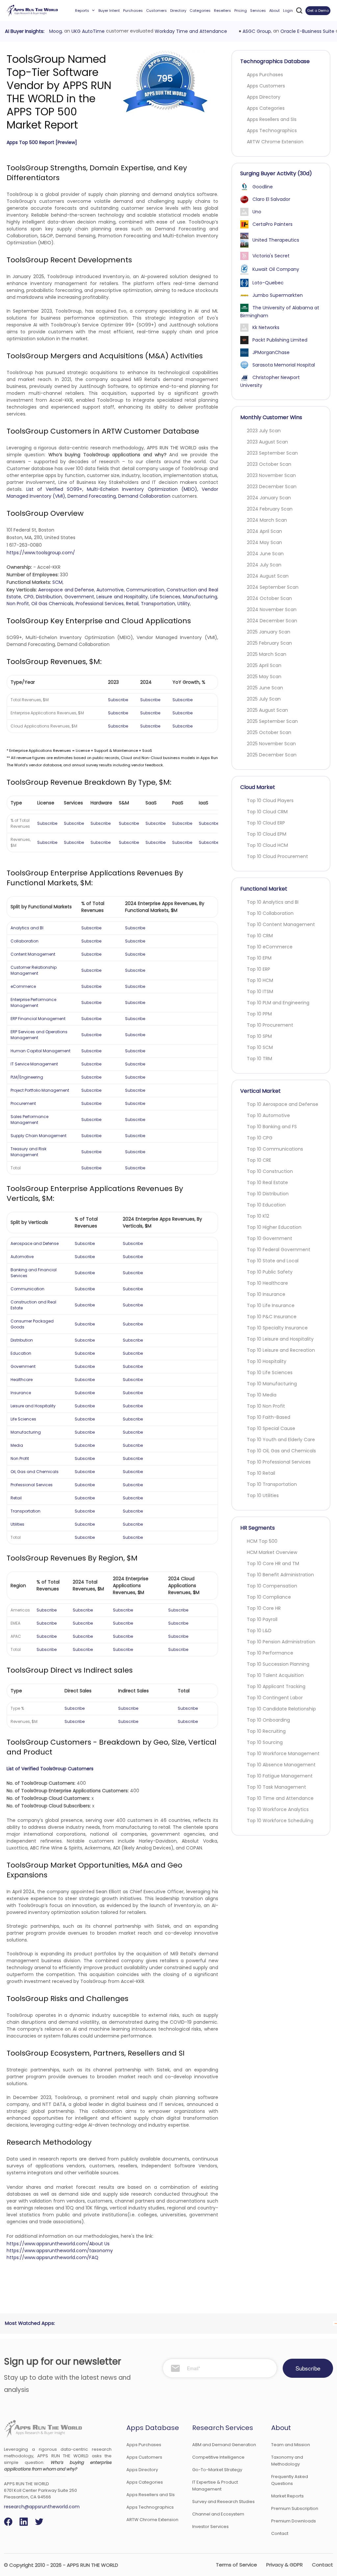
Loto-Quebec (268, 283)
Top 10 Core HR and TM (273, 1563)
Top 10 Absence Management (281, 1765)
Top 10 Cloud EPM (267, 834)
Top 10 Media (262, 1395)
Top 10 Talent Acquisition (275, 1675)
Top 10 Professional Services (279, 1462)
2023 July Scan (264, 431)
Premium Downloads (294, 2521)
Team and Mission (291, 2445)
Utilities (17, 1524)
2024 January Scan (269, 498)
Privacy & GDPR (285, 2565)
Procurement (23, 1103)
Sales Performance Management (29, 1120)
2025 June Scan (265, 688)
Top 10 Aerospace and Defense (283, 1104)
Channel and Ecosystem (218, 2514)
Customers (156, 11)
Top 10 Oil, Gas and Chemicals (281, 1451)
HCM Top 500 (262, 1541)
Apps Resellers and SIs (272, 119)
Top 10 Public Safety (270, 1272)
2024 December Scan (272, 621)
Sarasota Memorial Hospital (284, 365)
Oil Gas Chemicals (52, 604)
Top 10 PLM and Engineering (278, 1003)
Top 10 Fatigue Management (280, 1776)
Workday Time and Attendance (190, 31)
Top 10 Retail (261, 1473)
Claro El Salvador (271, 199)
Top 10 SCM (260, 1047)
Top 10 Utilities (263, 1495)
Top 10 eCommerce (270, 947)
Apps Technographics (272, 131)
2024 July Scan (264, 565)
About (274, 11)
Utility (184, 604)
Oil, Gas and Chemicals (35, 1472)
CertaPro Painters (272, 224)
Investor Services (210, 2527)
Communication (145, 590)
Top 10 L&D (259, 1631)
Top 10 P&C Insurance (272, 1317)
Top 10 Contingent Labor (275, 1698)
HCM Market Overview (272, 1552)
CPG (29, 597)
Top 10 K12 (258, 1216)
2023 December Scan (272, 487)
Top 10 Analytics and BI (273, 902)
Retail (132, 604)
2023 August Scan (267, 442)
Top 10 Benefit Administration (280, 1575)
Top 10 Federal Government (279, 1250)
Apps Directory (264, 97)
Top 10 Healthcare (267, 1283)
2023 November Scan (271, 475)
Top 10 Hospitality (267, 1361)
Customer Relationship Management (34, 970)
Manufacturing (200, 597)
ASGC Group (255, 31)
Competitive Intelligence (218, 2457)
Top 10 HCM (260, 980)
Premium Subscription (295, 2508)
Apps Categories (266, 108)
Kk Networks (266, 327)
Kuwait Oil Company (276, 269)
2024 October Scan (269, 598)
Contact (280, 2533)
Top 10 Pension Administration (281, 1642)
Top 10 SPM (259, 1036)
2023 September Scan (272, 453)
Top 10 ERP (259, 969)
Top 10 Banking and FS (272, 1127)
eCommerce (23, 986)
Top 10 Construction (270, 1171)
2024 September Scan (273, 587)
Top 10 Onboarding (268, 1720)
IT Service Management (34, 1064)
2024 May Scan (264, 542)
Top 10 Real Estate (267, 1182)
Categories (200, 11)
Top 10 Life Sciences (270, 1372)
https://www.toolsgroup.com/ (41, 553)
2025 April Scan (264, 665)
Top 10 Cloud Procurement (277, 856)
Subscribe (118, 700)
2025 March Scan (267, 654)
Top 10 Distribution (268, 1194)
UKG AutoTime (87, 31)
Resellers (222, 11)
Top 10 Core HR (264, 1608)
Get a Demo (318, 11)
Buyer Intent (109, 11)
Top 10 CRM (260, 936)
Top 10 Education (266, 1205)
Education (21, 1353)
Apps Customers (266, 86)
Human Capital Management (40, 1051)
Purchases (133, 11)
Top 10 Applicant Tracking (276, 1686)
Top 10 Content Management (281, 924)
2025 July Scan (264, 699)
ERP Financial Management (38, 1019)
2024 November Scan (272, 609)
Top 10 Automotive (268, 1115)
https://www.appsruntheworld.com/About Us (58, 2244)
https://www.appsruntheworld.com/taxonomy (60, 2251)
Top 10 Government (270, 1238)
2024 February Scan (270, 509)
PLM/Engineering (27, 1077)
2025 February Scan (269, 643)
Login (288, 11)
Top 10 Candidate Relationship (281, 1709)
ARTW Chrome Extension (275, 142)
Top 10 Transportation (272, 1484)
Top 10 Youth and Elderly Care (281, 1440)
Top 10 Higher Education (274, 1227)
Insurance (21, 1393)
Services (258, 11)
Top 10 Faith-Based (269, 1417)
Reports (82, 11)
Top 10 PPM (259, 1014)
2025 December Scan (272, 755)
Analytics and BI (27, 928)
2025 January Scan (269, 632)
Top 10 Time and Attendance (280, 1798)
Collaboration (25, 941)
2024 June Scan (265, 554)
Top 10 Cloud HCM (267, 845)
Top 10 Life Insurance (271, 1305)
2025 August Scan (267, 710)
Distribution (49, 597)
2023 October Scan (269, 464)
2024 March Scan (267, 520)
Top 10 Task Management (276, 1787)
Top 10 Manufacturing (272, 1384)
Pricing (241, 11)
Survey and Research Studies (223, 2502)
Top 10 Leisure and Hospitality (280, 1339)
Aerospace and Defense (66, 590)
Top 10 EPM (259, 958)
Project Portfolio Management (40, 1090)
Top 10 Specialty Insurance (277, 1328)
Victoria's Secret (271, 256)
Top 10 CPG (260, 1138)
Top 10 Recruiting (266, 1731)
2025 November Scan (271, 744)
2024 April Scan (264, 531)
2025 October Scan (269, 732)
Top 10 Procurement (270, 1025)
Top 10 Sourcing (265, 1742)
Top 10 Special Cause (271, 1428)
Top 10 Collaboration (270, 913)
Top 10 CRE (259, 1160)
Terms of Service (236, 2565)
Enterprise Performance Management (33, 1002)
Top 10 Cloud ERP (266, 823)
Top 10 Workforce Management (283, 1753)
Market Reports (287, 2496)
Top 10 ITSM (260, 991)
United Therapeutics (276, 240)
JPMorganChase (271, 352)
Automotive (110, 590)
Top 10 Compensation (272, 1586)
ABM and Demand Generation (224, 2445)
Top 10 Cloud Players (270, 800)
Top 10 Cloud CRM (267, 812)
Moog (54, 31)
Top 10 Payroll (262, 1619)
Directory (178, 11)
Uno (257, 212)
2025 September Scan (272, 721)
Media (17, 1445)
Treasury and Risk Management (28, 1152)
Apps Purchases (265, 75)
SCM (57, 582)
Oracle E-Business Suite (306, 31)
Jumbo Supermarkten (278, 295)
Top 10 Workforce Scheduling (280, 1821)
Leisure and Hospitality (122, 597)
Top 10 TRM (259, 1059)
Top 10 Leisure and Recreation (281, 1350)
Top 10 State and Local (273, 1261)
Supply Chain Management (39, 1136)
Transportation (158, 604)
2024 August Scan (268, 576)
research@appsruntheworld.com (42, 2507)
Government (79, 597)
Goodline (263, 187)
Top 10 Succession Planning (278, 1664)
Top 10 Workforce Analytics (278, 1809)
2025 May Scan (264, 677)
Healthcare (22, 1380)
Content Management (33, 954)
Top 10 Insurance (266, 1294)
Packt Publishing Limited (280, 340)
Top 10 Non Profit (266, 1406)
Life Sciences (166, 597)
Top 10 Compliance (269, 1597)
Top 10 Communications (275, 1149)
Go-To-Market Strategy (217, 2470)
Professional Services (100, 604)
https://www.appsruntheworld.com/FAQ (52, 2257)
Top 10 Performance (270, 1653)
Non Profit (18, 604)
